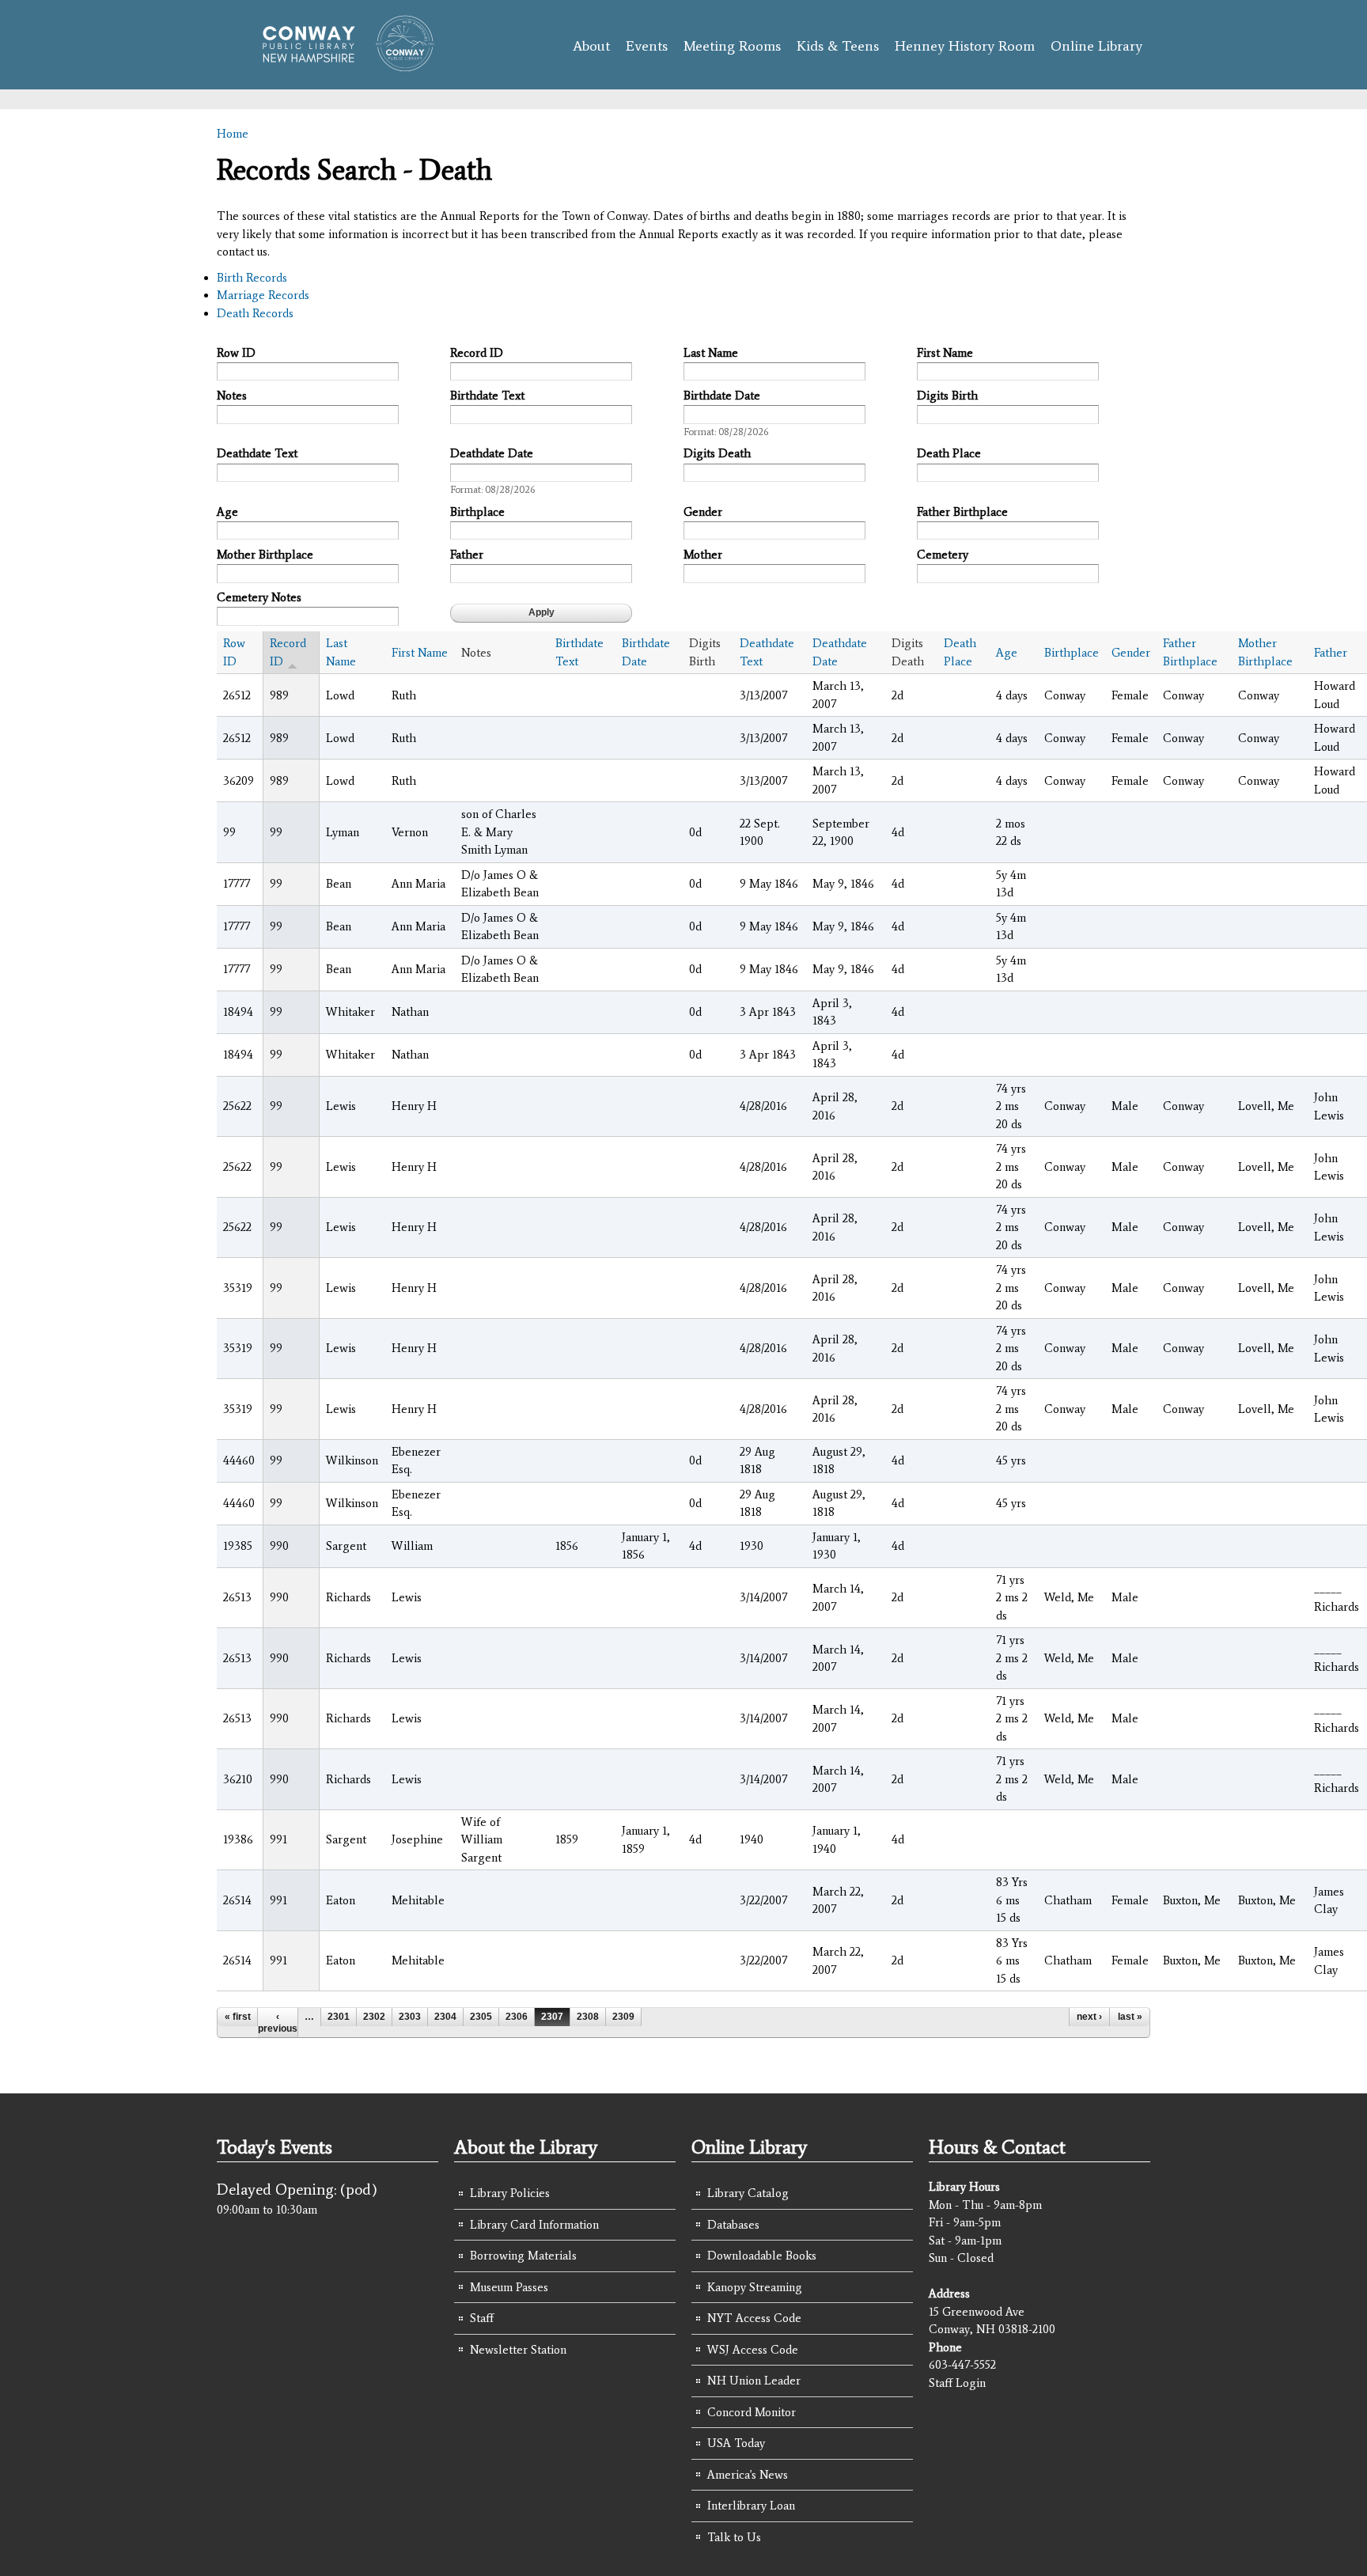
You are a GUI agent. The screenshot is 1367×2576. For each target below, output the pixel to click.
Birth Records (252, 278)
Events (647, 46)
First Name (945, 353)
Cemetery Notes (259, 597)
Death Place (949, 453)
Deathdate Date (492, 453)
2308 (588, 2017)
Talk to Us (734, 2537)
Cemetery (943, 555)
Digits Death (717, 453)
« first (238, 2017)
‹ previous (278, 2022)
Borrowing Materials (523, 2256)
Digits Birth (947, 396)
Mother (703, 555)
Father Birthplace (962, 512)
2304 (445, 2017)
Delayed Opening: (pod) (297, 2189)
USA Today (736, 2443)
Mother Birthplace (265, 555)
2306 (517, 2017)
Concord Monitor (752, 2412)
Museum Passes (509, 2287)
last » (1130, 2017)
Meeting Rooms (732, 46)
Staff (482, 2318)
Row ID (236, 353)
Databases (733, 2225)
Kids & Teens (838, 46)
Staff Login (957, 2383)
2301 (339, 2017)
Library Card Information (534, 2225)
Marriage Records (263, 295)
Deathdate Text (257, 453)
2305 (481, 2017)
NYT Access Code (754, 2318)
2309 (623, 2017)
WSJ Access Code (753, 2350)
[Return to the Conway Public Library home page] (341, 65)
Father (467, 555)
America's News (748, 2475)
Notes (232, 396)
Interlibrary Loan (751, 2506)
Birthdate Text (487, 396)
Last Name (711, 353)
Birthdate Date (722, 396)
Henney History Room (965, 46)
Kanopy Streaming (755, 2287)
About (591, 46)
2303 (410, 2017)
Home (233, 134)
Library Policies (510, 2193)
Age (227, 512)
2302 (374, 2017)
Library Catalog (748, 2193)
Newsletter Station (518, 2350)
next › (1089, 2017)
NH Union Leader (754, 2381)
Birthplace (477, 512)
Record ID (477, 353)
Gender (703, 512)
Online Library (1096, 46)
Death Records (255, 313)
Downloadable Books (762, 2256)
